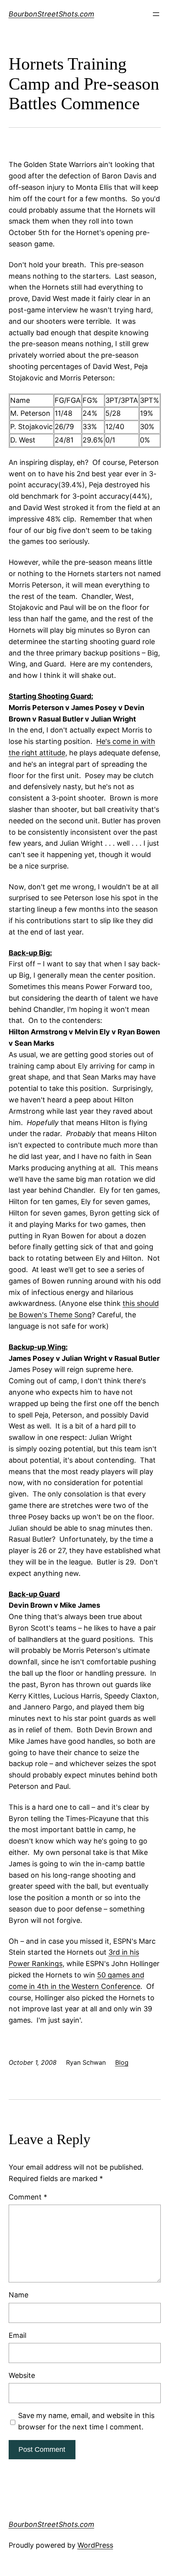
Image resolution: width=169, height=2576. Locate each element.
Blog (122, 2062)
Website (22, 2375)
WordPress (95, 2545)
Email (17, 2335)
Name (18, 2295)
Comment (28, 2197)
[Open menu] (156, 14)
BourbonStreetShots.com (51, 14)
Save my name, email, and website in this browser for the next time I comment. (86, 2421)
